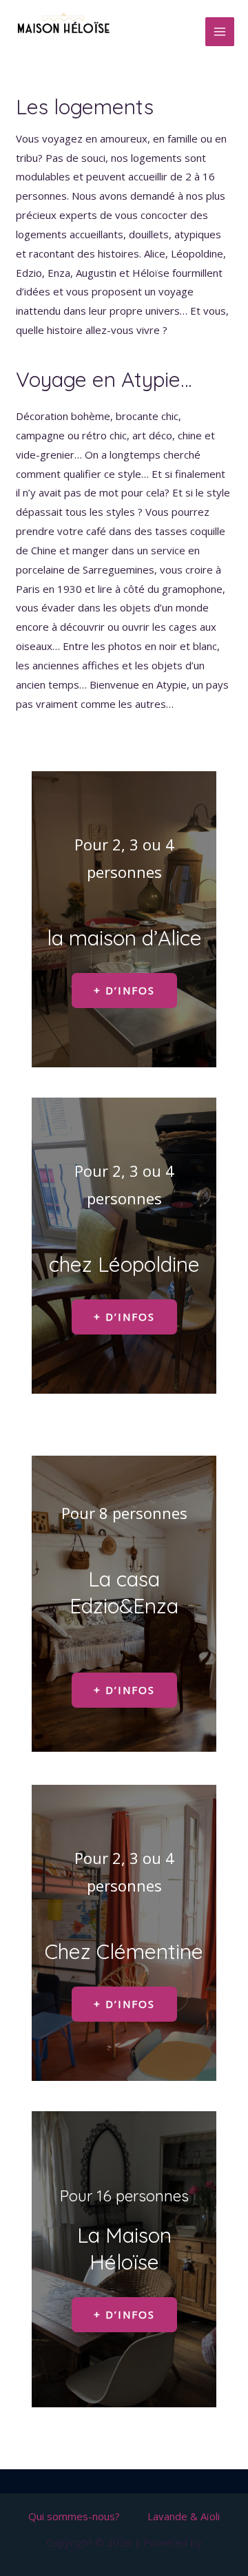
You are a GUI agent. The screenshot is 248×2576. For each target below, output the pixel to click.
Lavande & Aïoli (184, 2516)
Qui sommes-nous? (74, 2516)
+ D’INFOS (124, 990)
